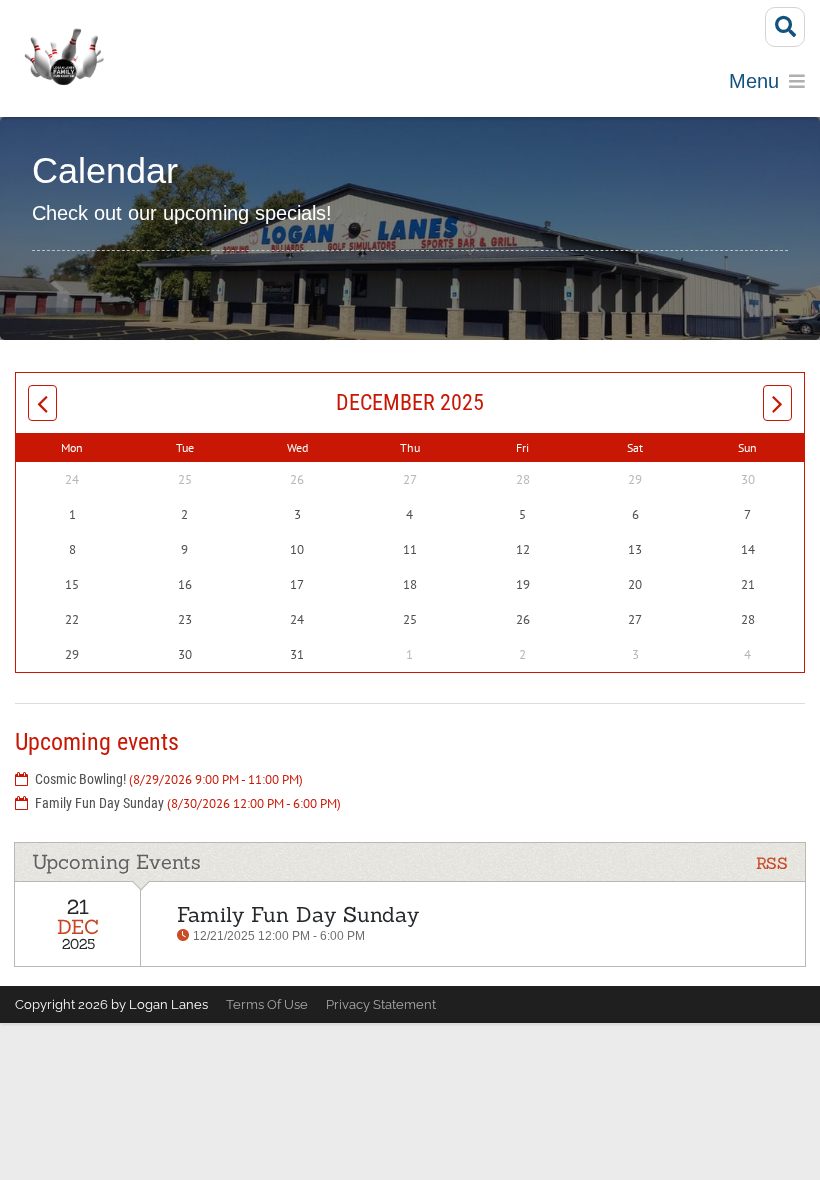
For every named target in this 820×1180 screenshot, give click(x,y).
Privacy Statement (381, 1004)
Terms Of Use (267, 1004)
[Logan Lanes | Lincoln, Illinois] (63, 58)
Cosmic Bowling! (169, 779)
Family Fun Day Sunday (188, 803)
